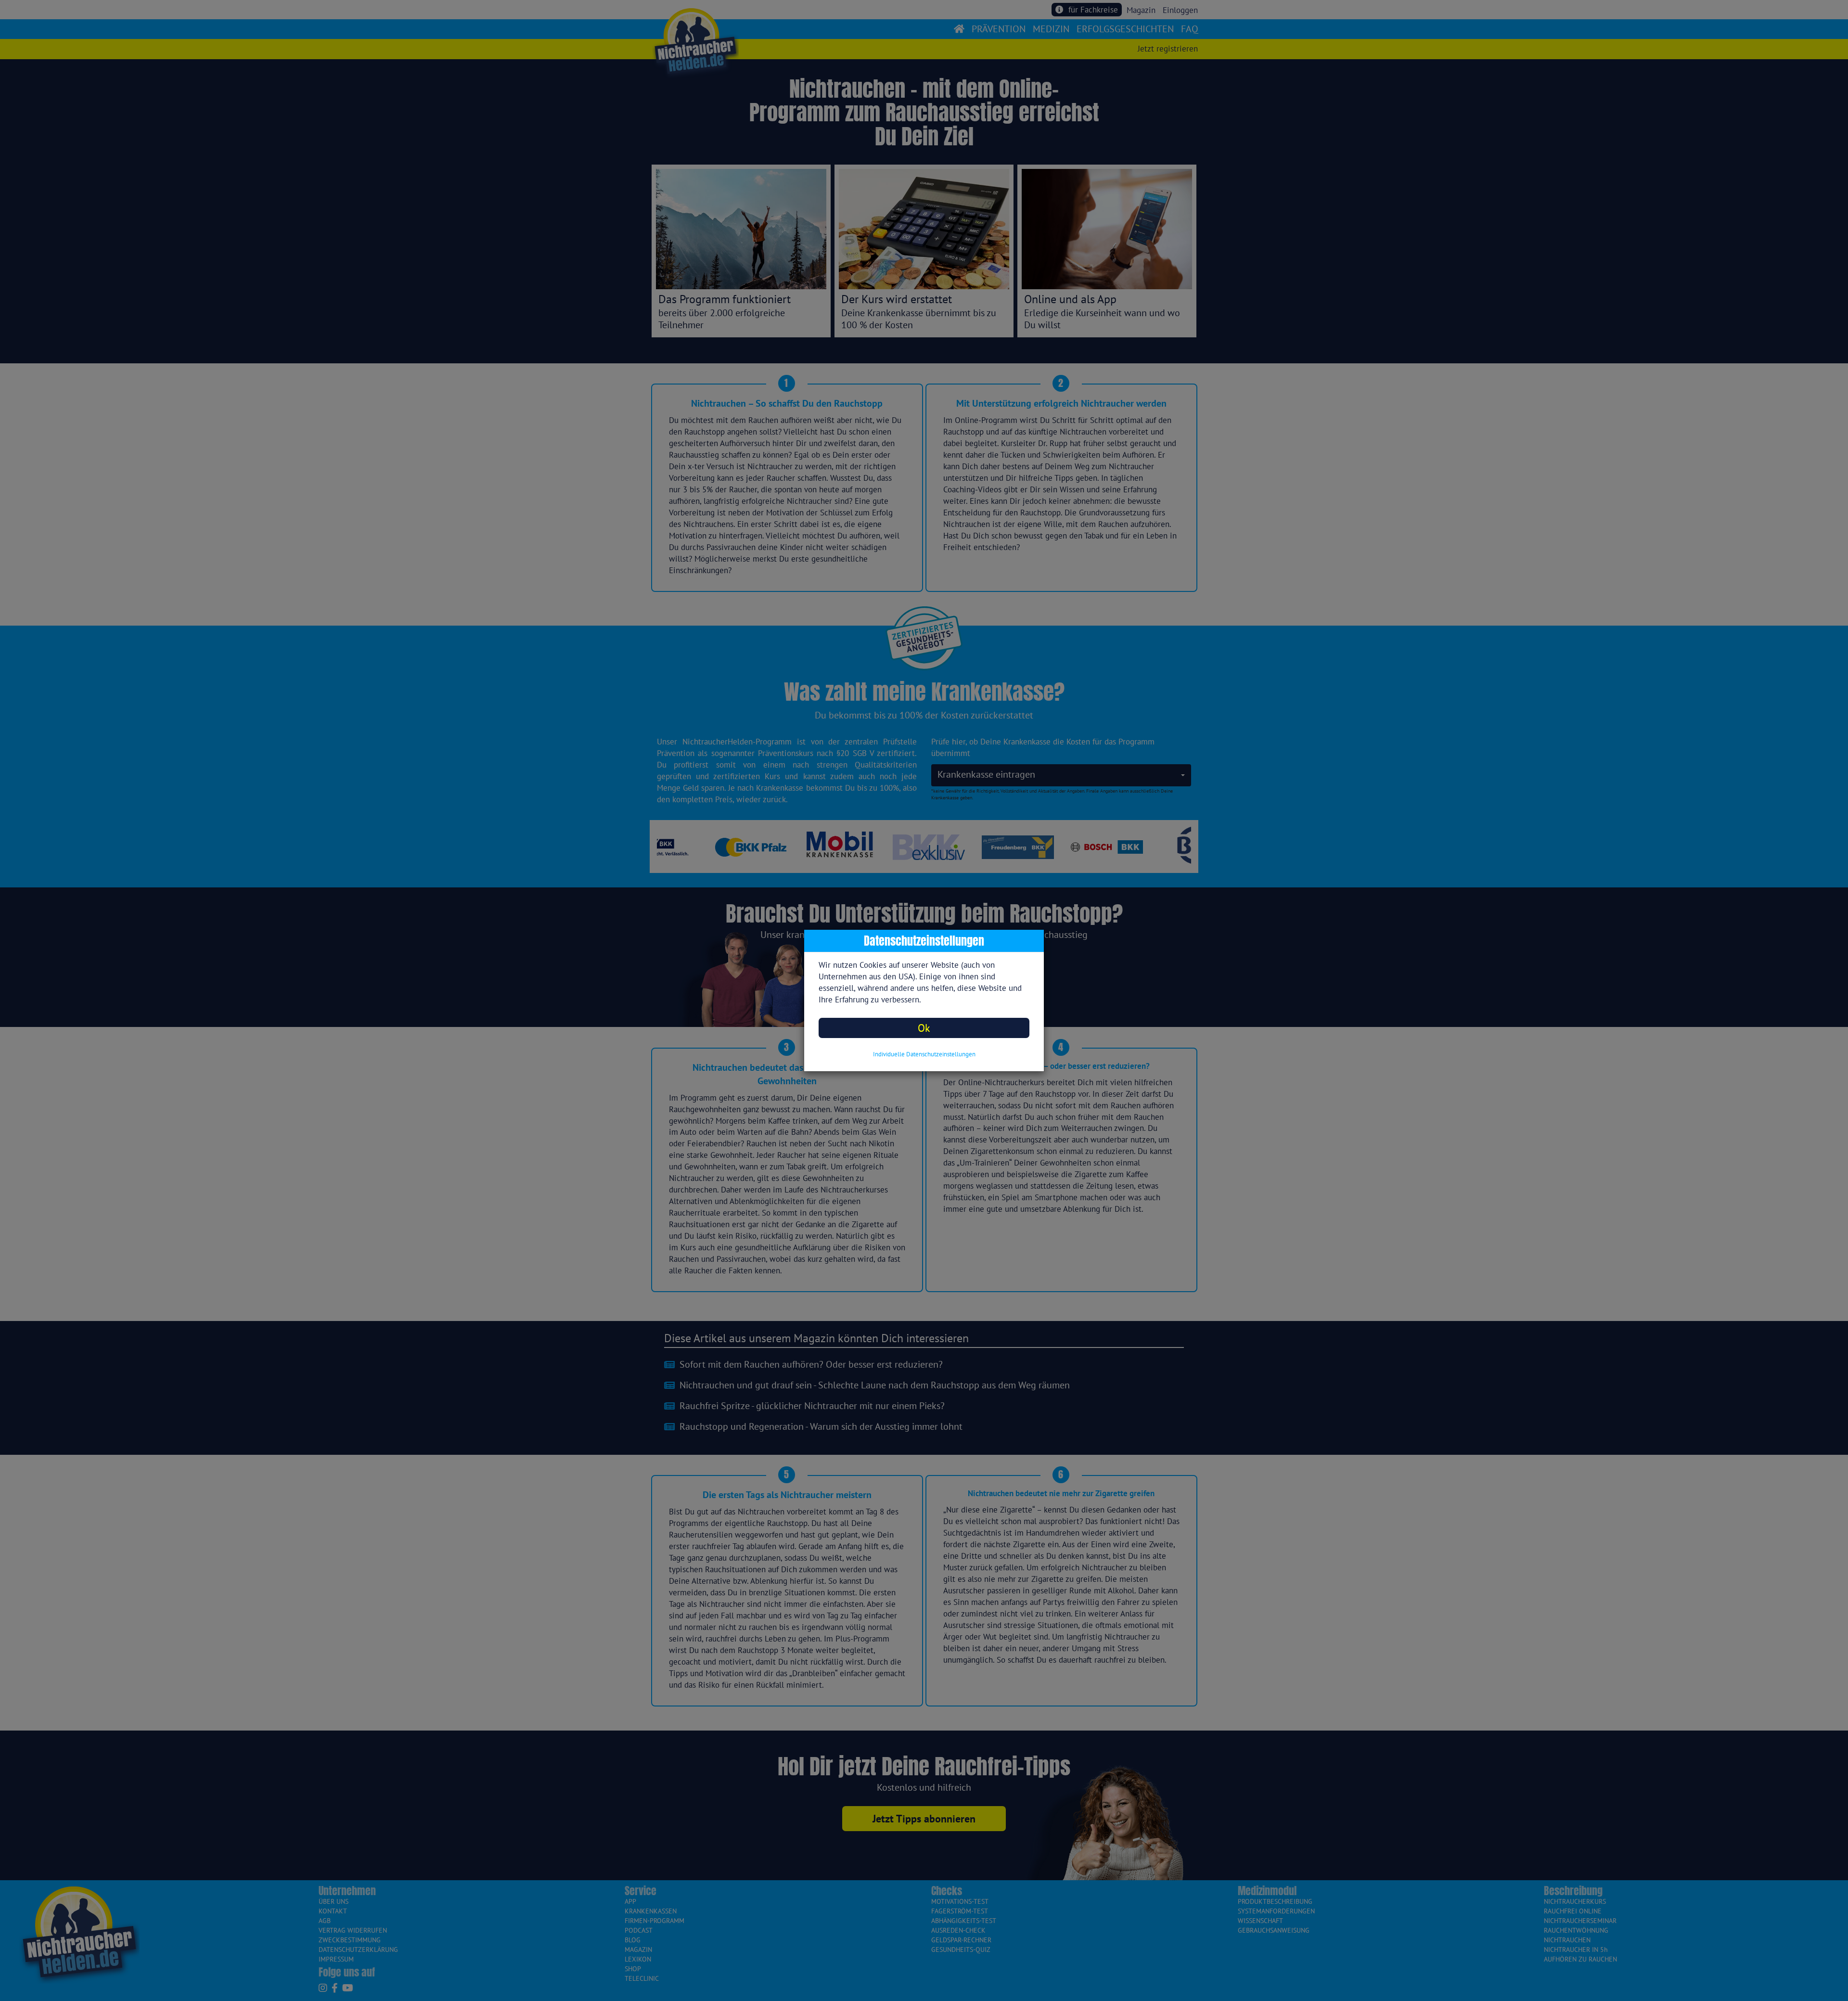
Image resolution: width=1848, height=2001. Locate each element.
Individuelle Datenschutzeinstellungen (924, 1054)
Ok (924, 1028)
